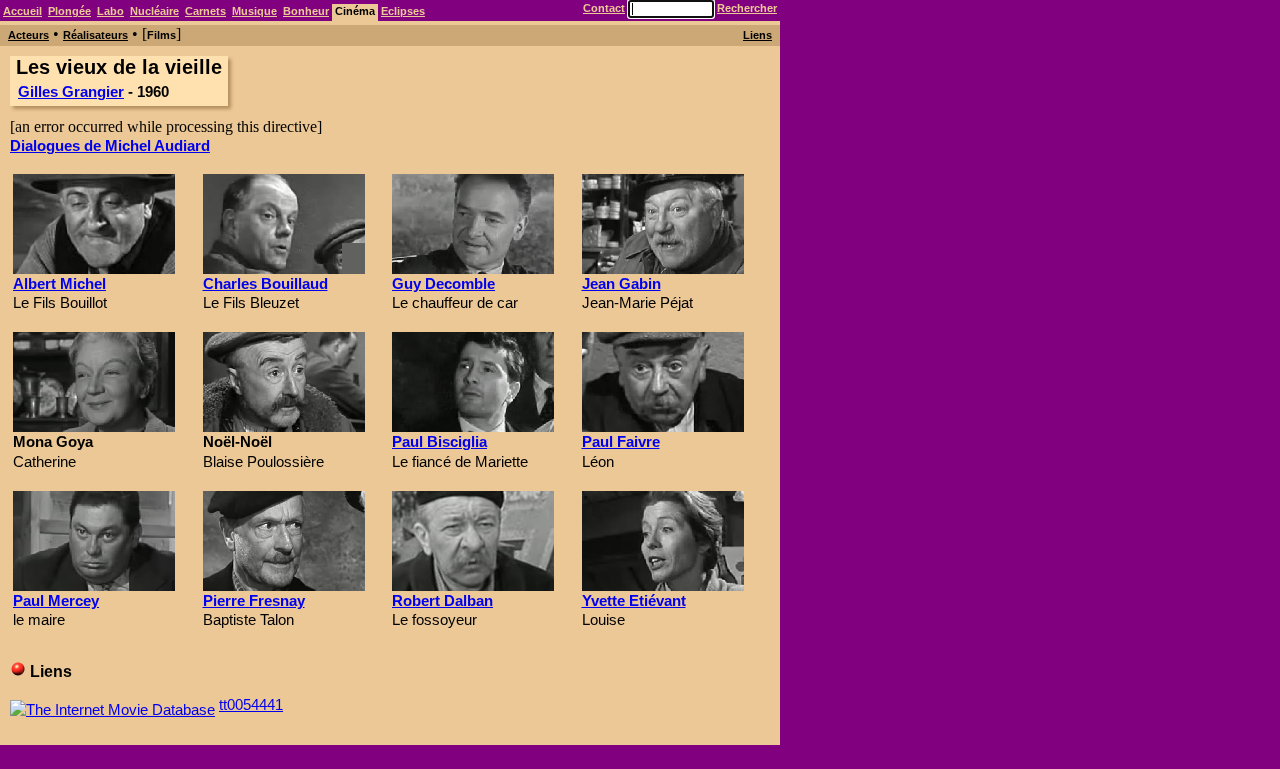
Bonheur (306, 11)
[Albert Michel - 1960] (94, 268)
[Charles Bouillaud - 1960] (284, 268)
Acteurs (28, 35)
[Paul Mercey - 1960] (94, 585)
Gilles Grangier (71, 91)
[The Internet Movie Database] (112, 704)
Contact (604, 8)
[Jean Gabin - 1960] (663, 268)
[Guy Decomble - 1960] (473, 268)
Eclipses (403, 11)
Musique (254, 11)
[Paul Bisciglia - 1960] (473, 426)
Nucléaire (154, 11)
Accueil (22, 11)
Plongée (69, 11)
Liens (757, 35)
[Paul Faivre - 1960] (663, 426)
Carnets (205, 11)
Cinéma (355, 11)
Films (161, 35)
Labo (110, 11)
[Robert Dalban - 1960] (473, 585)
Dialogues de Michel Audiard (110, 145)
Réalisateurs (95, 35)
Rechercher (747, 8)
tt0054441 (251, 704)
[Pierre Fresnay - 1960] (284, 585)
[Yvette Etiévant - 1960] (663, 585)
